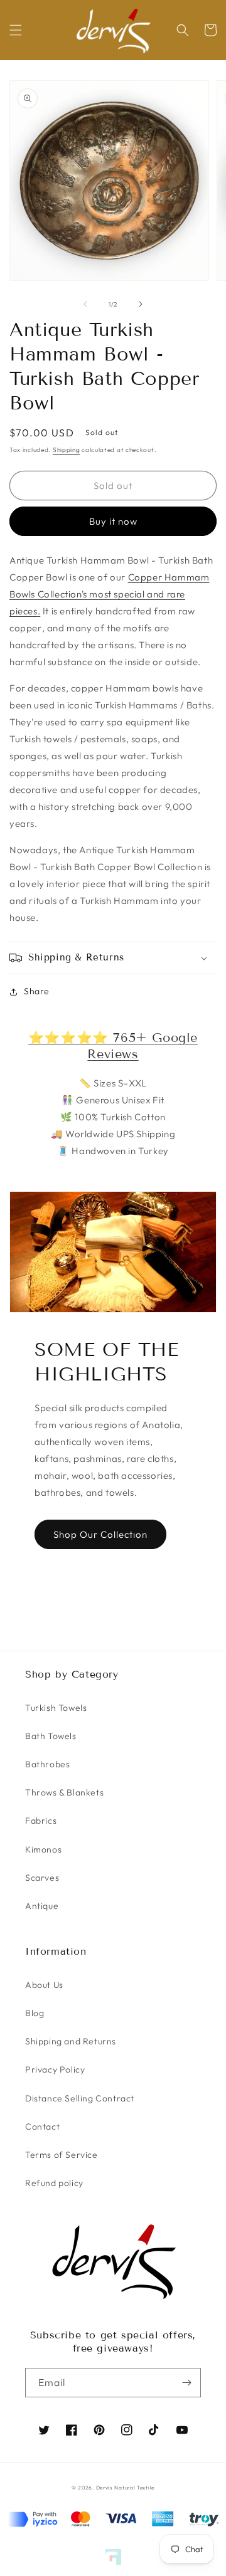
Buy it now (113, 521)
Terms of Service (62, 2155)
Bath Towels (51, 1736)
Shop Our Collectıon (100, 1534)
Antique (42, 1906)
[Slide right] (141, 304)
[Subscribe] (186, 2383)
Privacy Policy (55, 2069)
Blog (35, 2013)
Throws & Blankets (64, 1792)
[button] (16, 30)
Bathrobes (47, 1764)
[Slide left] (85, 304)
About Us (44, 1985)
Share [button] (37, 991)
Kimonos (43, 1849)
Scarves (42, 1878)
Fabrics (41, 1821)
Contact (42, 2127)
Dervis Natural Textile (125, 2488)
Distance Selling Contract (80, 2098)
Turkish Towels (56, 1708)
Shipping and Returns (71, 2041)
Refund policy (54, 2183)
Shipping (67, 450)
